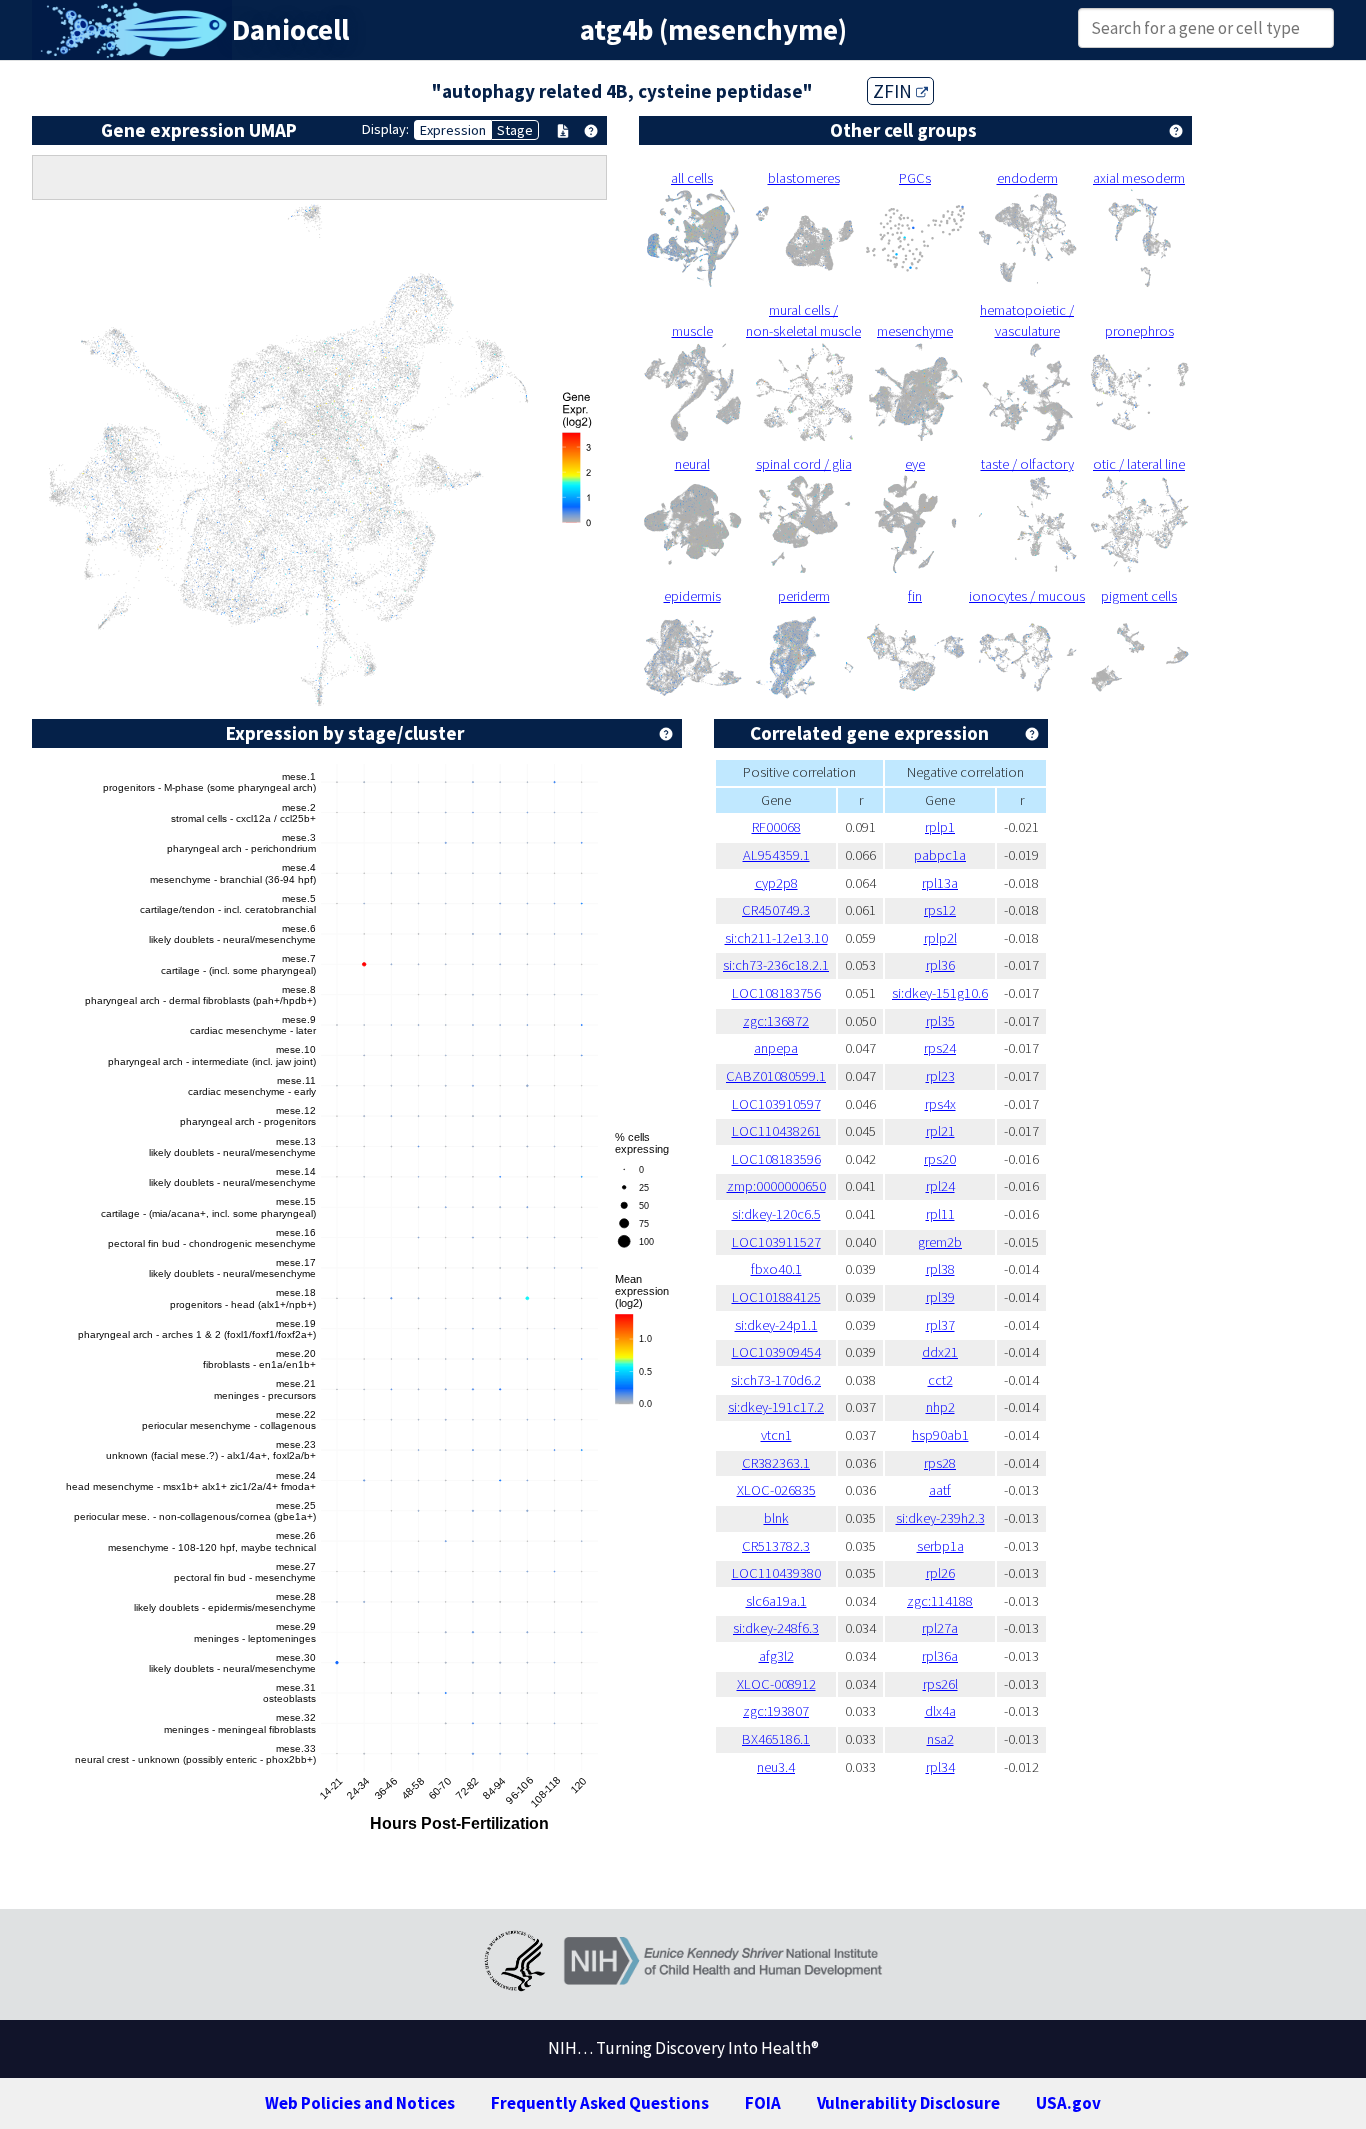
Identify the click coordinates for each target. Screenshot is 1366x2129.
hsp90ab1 (940, 1435)
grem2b (940, 1242)
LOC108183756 (776, 993)
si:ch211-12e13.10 (776, 938)
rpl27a (940, 1628)
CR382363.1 (776, 1463)
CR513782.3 (776, 1546)
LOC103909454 (776, 1352)
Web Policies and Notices (360, 2103)
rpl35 (940, 1021)
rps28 (940, 1463)
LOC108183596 (776, 1159)
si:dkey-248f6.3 (776, 1628)
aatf (940, 1490)
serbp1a (940, 1546)
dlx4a (940, 1711)
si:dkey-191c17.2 (776, 1407)
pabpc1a (940, 855)
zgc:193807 (776, 1711)
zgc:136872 (776, 1021)
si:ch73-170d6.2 (776, 1380)
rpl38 (940, 1269)
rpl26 (940, 1573)
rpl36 (940, 965)
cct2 (940, 1380)
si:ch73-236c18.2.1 (776, 965)
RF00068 (776, 827)
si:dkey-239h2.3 (940, 1518)
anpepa (776, 1048)
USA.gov (1068, 2103)
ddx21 (940, 1352)
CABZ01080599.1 (776, 1076)
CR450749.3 (776, 910)
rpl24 (940, 1186)
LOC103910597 (776, 1104)
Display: (385, 129)
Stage (515, 130)
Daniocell (290, 30)
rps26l (940, 1684)
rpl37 (940, 1325)
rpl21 (940, 1131)
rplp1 (940, 827)
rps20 (940, 1159)
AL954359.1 (776, 855)
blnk (776, 1518)
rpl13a (940, 883)
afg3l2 (776, 1656)
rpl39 (940, 1297)
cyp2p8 (776, 883)
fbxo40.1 (776, 1269)
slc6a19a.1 (776, 1601)
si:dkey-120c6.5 (776, 1214)
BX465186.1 (776, 1739)
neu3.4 (776, 1767)
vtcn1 (776, 1435)
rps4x (940, 1104)
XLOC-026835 (776, 1490)
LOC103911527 (776, 1242)
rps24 (940, 1048)
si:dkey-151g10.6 (940, 993)
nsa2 (940, 1739)
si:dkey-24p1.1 (776, 1325)
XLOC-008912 (776, 1684)
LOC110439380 (776, 1573)
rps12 (940, 910)
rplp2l (940, 938)
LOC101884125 (776, 1297)
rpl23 (940, 1076)
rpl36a (940, 1656)
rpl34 (940, 1767)
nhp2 (940, 1407)
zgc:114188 (940, 1601)
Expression (453, 130)
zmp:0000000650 (776, 1186)
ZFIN (894, 91)
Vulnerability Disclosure (908, 2103)
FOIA (763, 2103)
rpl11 (940, 1214)
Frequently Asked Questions (600, 2103)
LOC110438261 (776, 1131)
